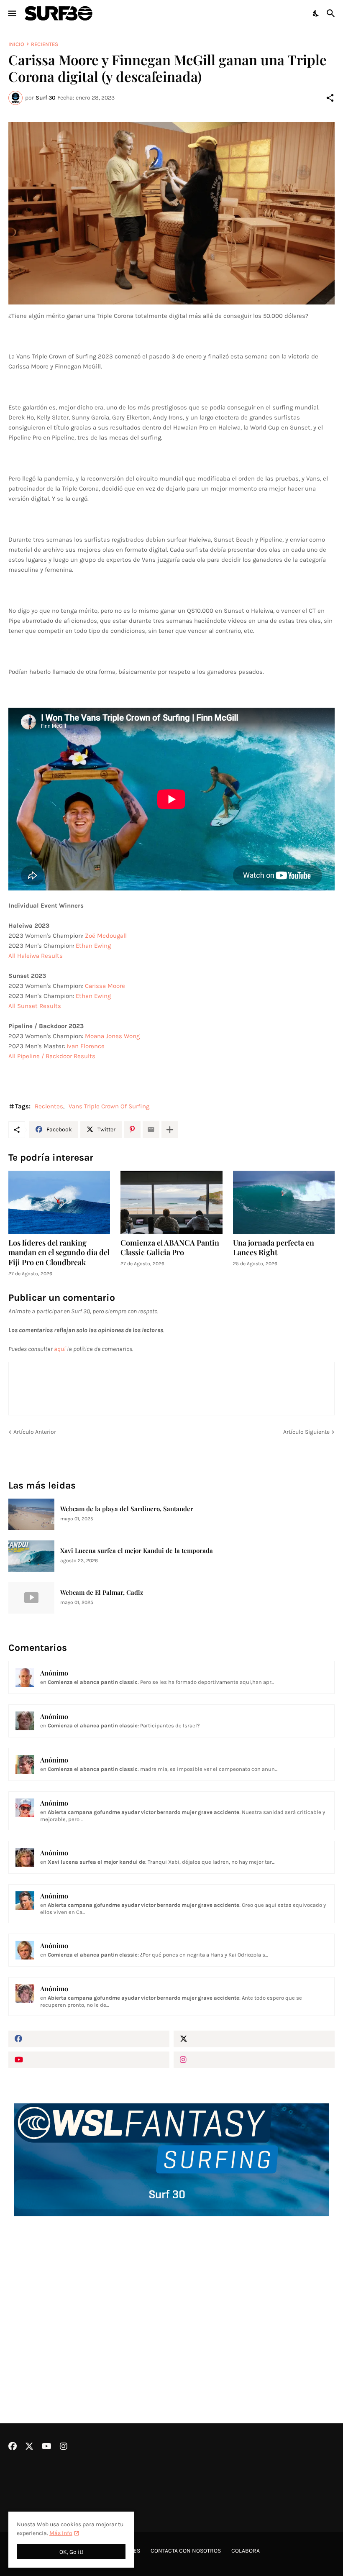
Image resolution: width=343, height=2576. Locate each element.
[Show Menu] (12, 13)
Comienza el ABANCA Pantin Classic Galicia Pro (170, 1248)
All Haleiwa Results (36, 956)
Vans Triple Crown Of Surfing (109, 1106)
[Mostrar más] (170, 1130)
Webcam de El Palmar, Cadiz (102, 1592)
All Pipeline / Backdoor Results (52, 1056)
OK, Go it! (71, 2552)
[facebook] (89, 2039)
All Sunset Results (35, 1006)
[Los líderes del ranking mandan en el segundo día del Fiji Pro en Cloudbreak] (59, 1202)
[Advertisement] (171, 2297)
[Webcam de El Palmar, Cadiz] (31, 1598)
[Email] (151, 1130)
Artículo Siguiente (306, 1432)
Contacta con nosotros (186, 2551)
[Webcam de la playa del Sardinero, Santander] (31, 1514)
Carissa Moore (105, 986)
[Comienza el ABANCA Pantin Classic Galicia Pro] (171, 1202)
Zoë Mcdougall (106, 936)
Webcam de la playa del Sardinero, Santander (127, 1509)
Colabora (246, 2551)
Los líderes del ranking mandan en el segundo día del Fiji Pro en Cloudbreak (59, 1253)
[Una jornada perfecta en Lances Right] (284, 1202)
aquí (60, 1349)
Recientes (45, 44)
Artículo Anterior (35, 1432)
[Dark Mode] (316, 13)
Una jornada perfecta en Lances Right (274, 1248)
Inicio (16, 44)
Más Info (61, 2533)
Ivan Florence (86, 1046)
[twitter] (254, 2039)
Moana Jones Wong (112, 1036)
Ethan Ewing (93, 946)
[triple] (171, 213)
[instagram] (254, 2060)
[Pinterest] (132, 1130)
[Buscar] (332, 13)
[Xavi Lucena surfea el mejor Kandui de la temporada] (31, 1556)
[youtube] (89, 2060)
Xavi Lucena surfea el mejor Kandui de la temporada (137, 1551)
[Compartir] (330, 98)
